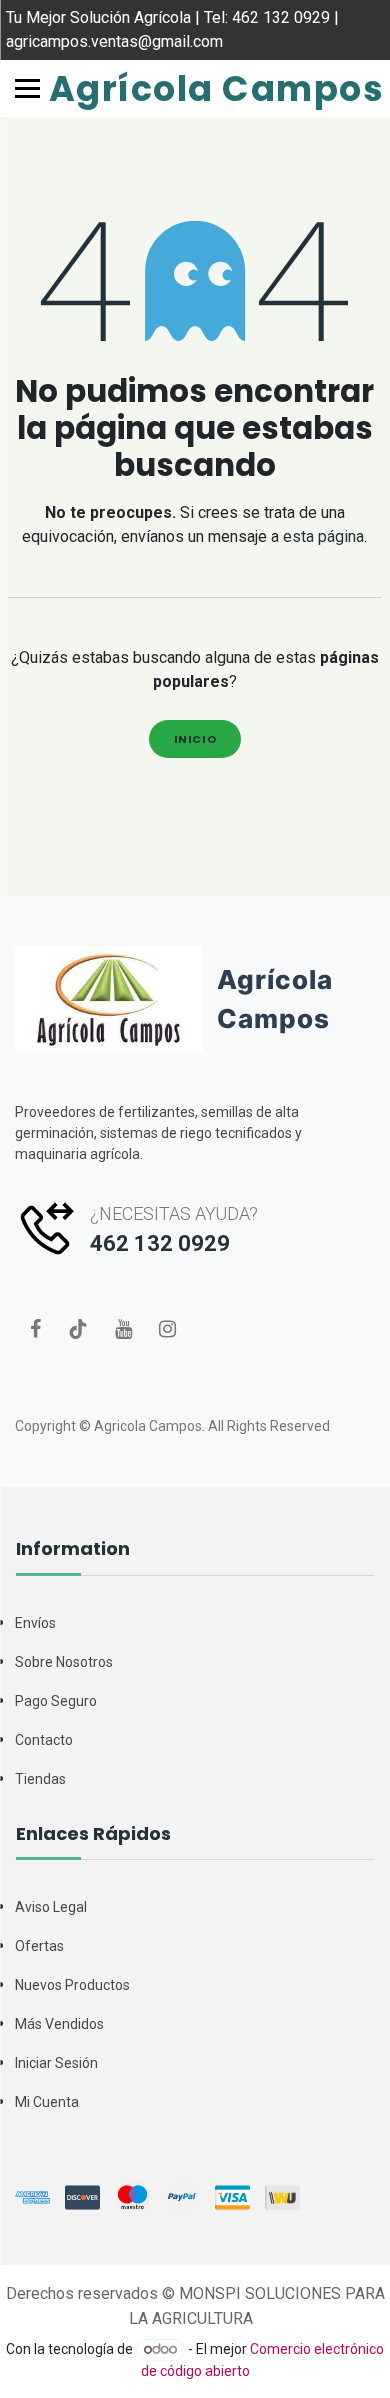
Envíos (35, 1623)
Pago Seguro (56, 1701)
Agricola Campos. (149, 1426)
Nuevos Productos (72, 1985)
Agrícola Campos (195, 88)
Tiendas (40, 1779)
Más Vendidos (59, 2024)
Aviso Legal (51, 1907)
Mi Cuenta (47, 2102)
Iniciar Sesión (56, 2063)
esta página (323, 536)
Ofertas (39, 1946)
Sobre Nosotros (64, 1662)
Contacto (44, 1740)
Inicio (195, 739)
